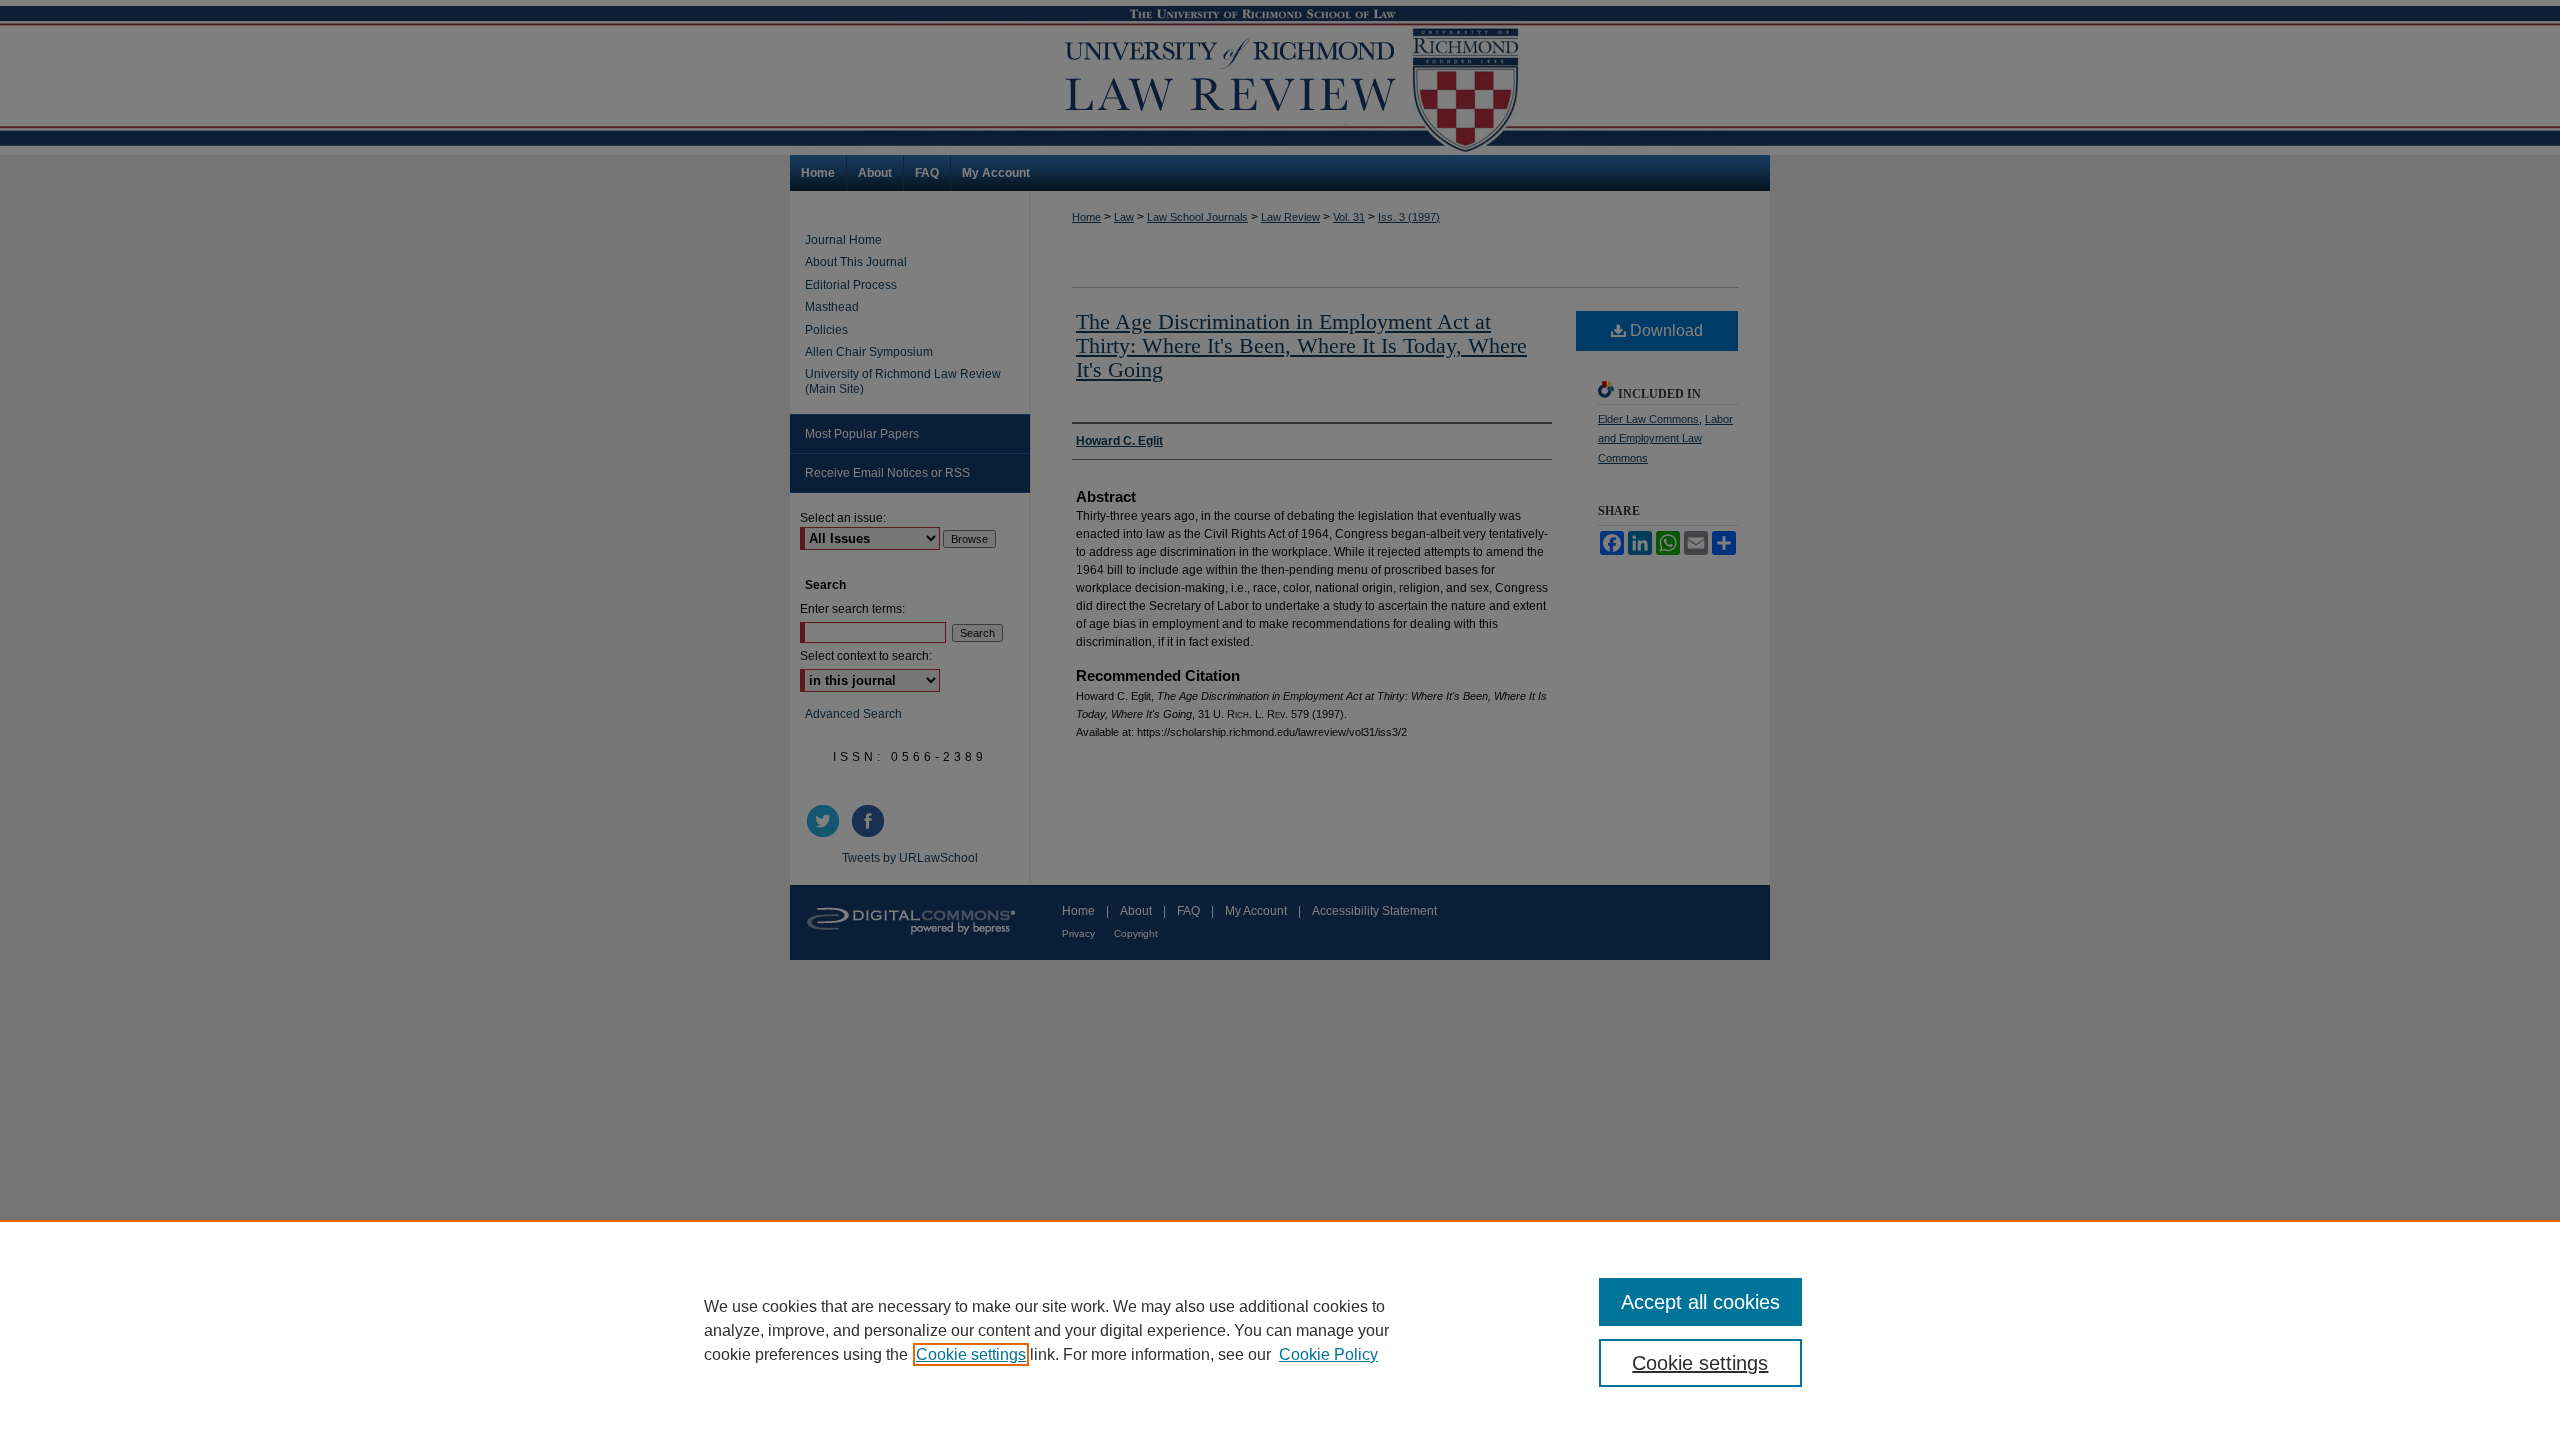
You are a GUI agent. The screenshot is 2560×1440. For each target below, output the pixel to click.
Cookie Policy (1328, 1354)
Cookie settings (971, 1354)
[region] (1280, 1330)
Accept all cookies (1700, 1302)
